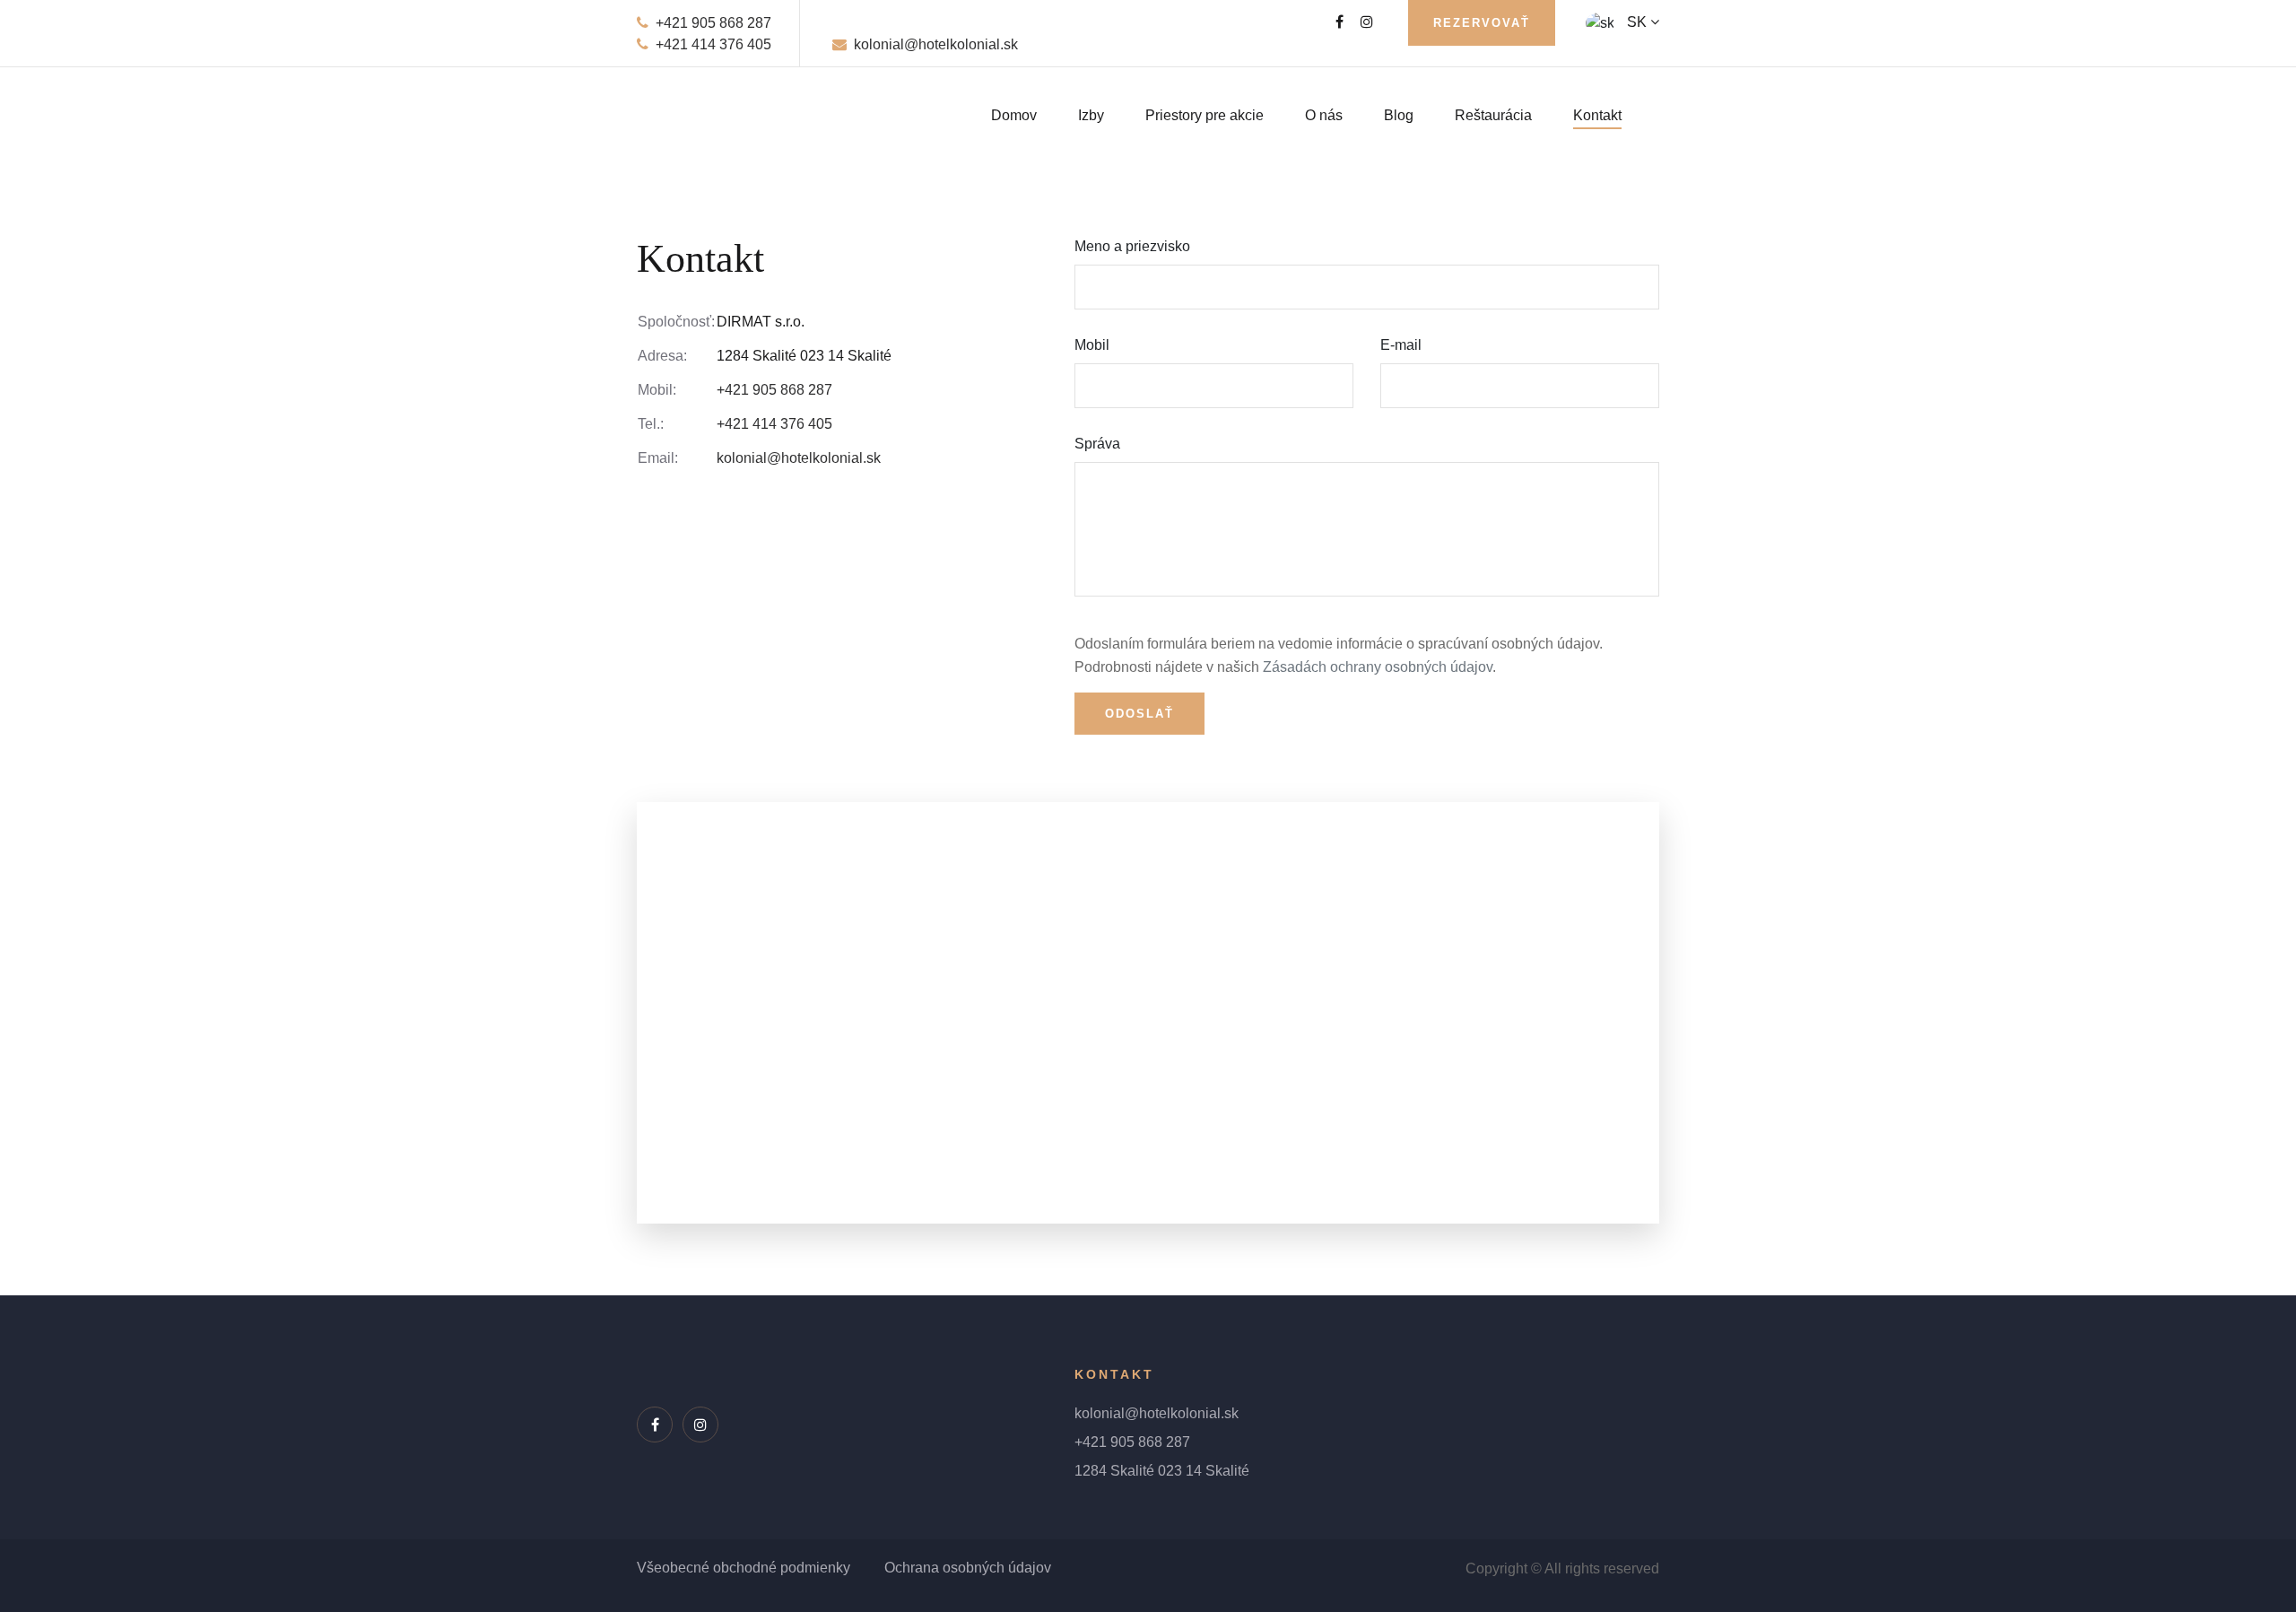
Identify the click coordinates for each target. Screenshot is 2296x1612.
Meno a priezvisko (1132, 246)
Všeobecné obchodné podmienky (744, 1568)
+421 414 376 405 (713, 44)
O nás (1324, 115)
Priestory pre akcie (1205, 115)
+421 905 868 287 (713, 23)
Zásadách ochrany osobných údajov (1378, 667)
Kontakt (1597, 115)
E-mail (1401, 345)
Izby (1091, 115)
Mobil (1092, 345)
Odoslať (1139, 714)
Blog (1399, 115)
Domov (1014, 115)
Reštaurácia (1493, 115)
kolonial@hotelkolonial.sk (936, 44)
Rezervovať (1482, 23)
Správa (1097, 444)
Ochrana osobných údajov (968, 1568)
